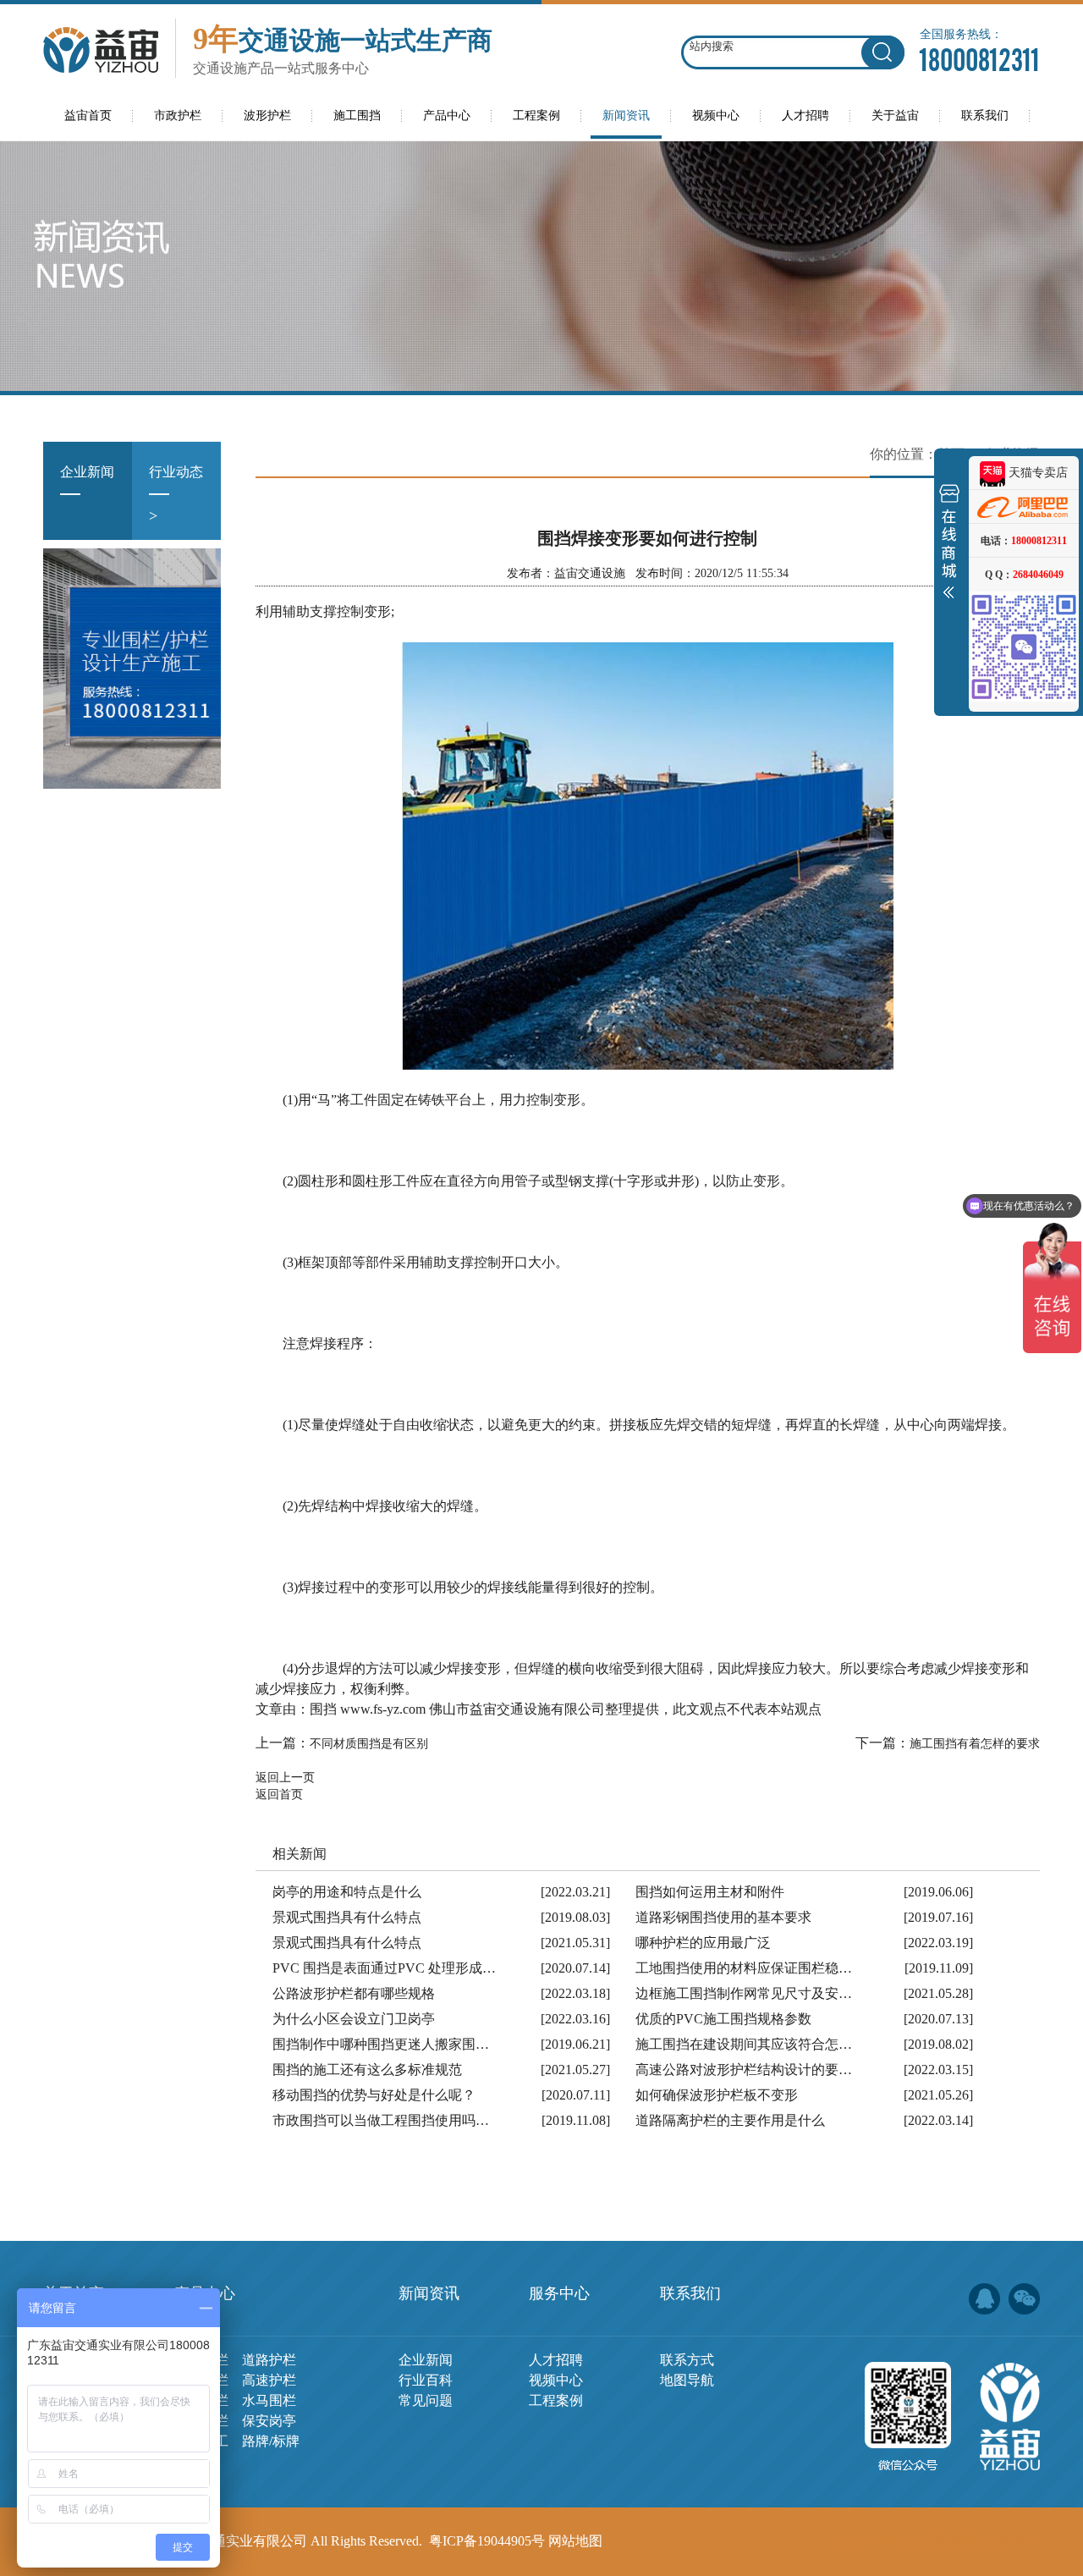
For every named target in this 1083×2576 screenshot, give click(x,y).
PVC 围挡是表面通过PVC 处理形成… (384, 1968)
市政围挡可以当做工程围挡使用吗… (381, 2120)
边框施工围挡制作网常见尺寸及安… (744, 1993)
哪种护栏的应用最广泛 (703, 1943)
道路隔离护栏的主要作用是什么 (730, 2120)
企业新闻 (87, 494)
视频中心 (556, 2380)
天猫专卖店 (1036, 473)
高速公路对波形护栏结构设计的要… (744, 2070)
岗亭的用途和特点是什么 (347, 1892)
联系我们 (690, 2293)
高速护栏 (269, 2380)
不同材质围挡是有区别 (369, 1744)
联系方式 (687, 2360)
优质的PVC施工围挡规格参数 (723, 2019)
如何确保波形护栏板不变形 (717, 2095)
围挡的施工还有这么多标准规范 (367, 2070)
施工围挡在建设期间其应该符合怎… (744, 2044)
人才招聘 (556, 2360)
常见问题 (426, 2400)
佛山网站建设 (942, 2541)
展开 (949, 545)
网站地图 (575, 2541)
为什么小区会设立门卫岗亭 (354, 2019)
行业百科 (426, 2380)
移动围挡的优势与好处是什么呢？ (374, 2095)
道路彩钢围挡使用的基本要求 (723, 1917)
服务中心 (559, 2293)
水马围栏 (269, 2400)
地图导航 (687, 2380)
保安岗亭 (269, 2421)
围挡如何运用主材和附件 (710, 1892)
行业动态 (176, 494)
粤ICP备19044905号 (487, 2541)
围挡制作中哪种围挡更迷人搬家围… (381, 2044)
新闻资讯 (429, 2293)
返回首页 (279, 1794)
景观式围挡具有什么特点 (347, 1917)
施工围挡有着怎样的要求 (975, 1744)
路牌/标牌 (271, 2441)
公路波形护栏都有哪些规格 (354, 1993)
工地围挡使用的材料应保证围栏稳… (744, 1968)
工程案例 (556, 2400)
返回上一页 (285, 1778)
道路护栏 (269, 2360)
